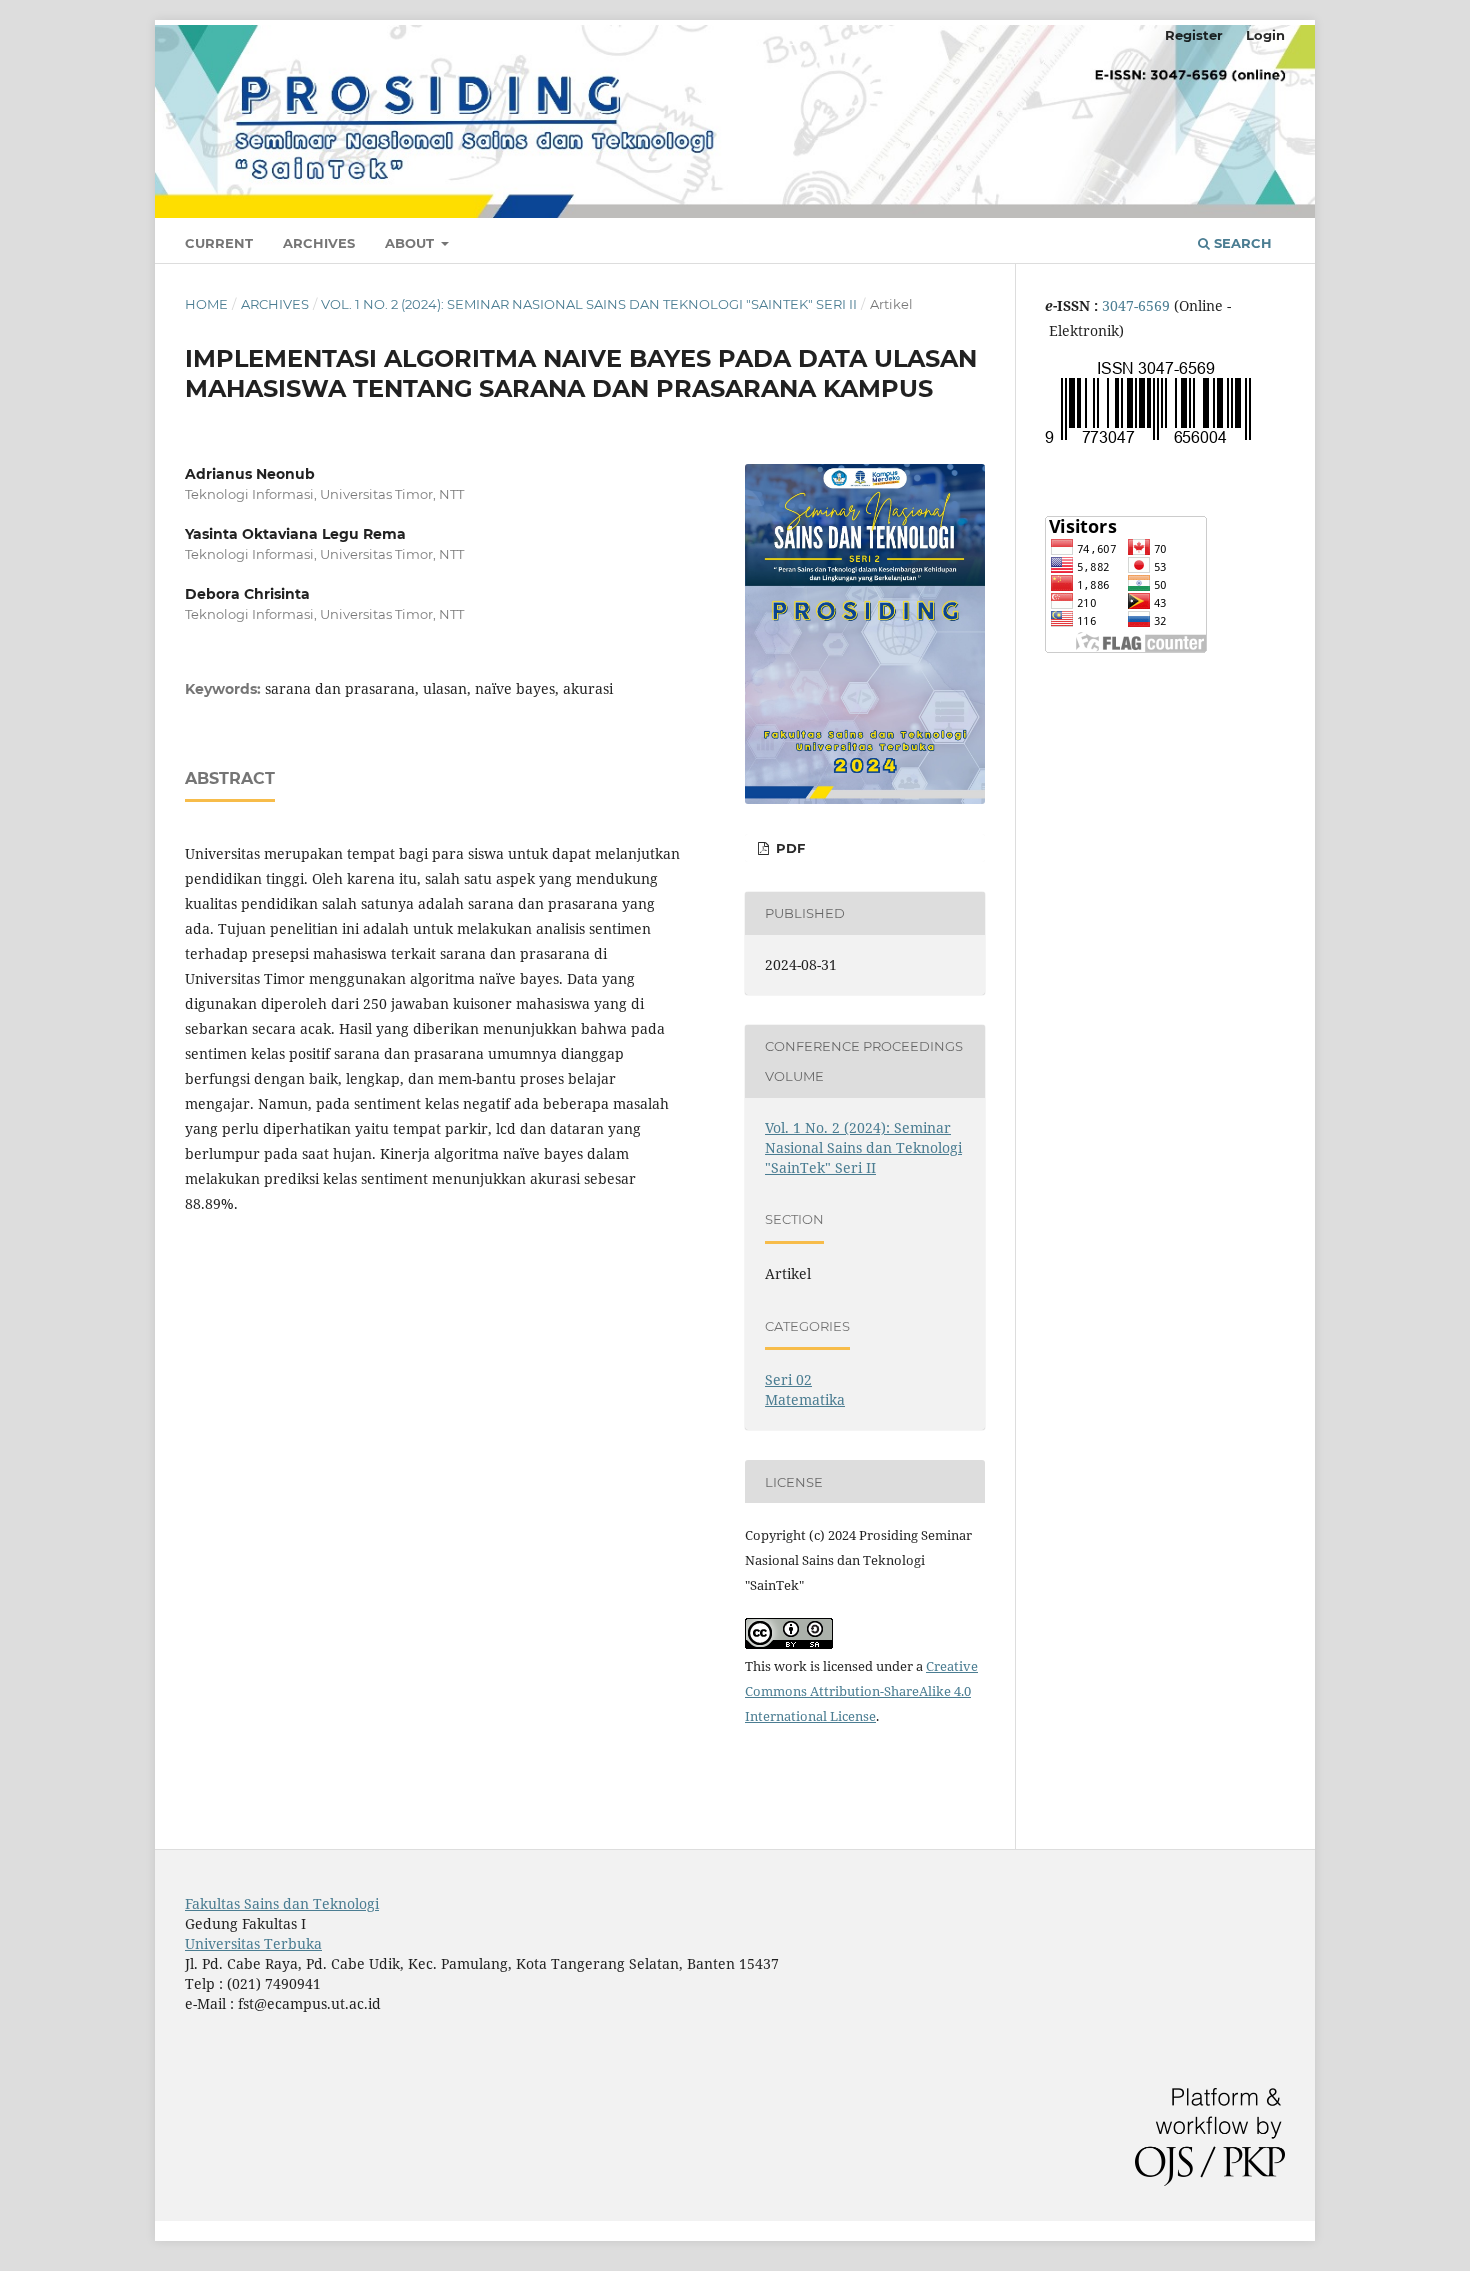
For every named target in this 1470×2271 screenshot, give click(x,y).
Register (1194, 35)
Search (1241, 243)
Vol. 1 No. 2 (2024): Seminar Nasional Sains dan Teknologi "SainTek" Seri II (589, 304)
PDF (788, 848)
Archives (319, 243)
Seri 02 (788, 1379)
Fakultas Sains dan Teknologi (282, 1903)
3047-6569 (1138, 305)
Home (206, 304)
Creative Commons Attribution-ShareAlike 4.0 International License (861, 1691)
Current (219, 243)
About (411, 243)
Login (1265, 35)
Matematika (805, 1399)
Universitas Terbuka (253, 1943)
